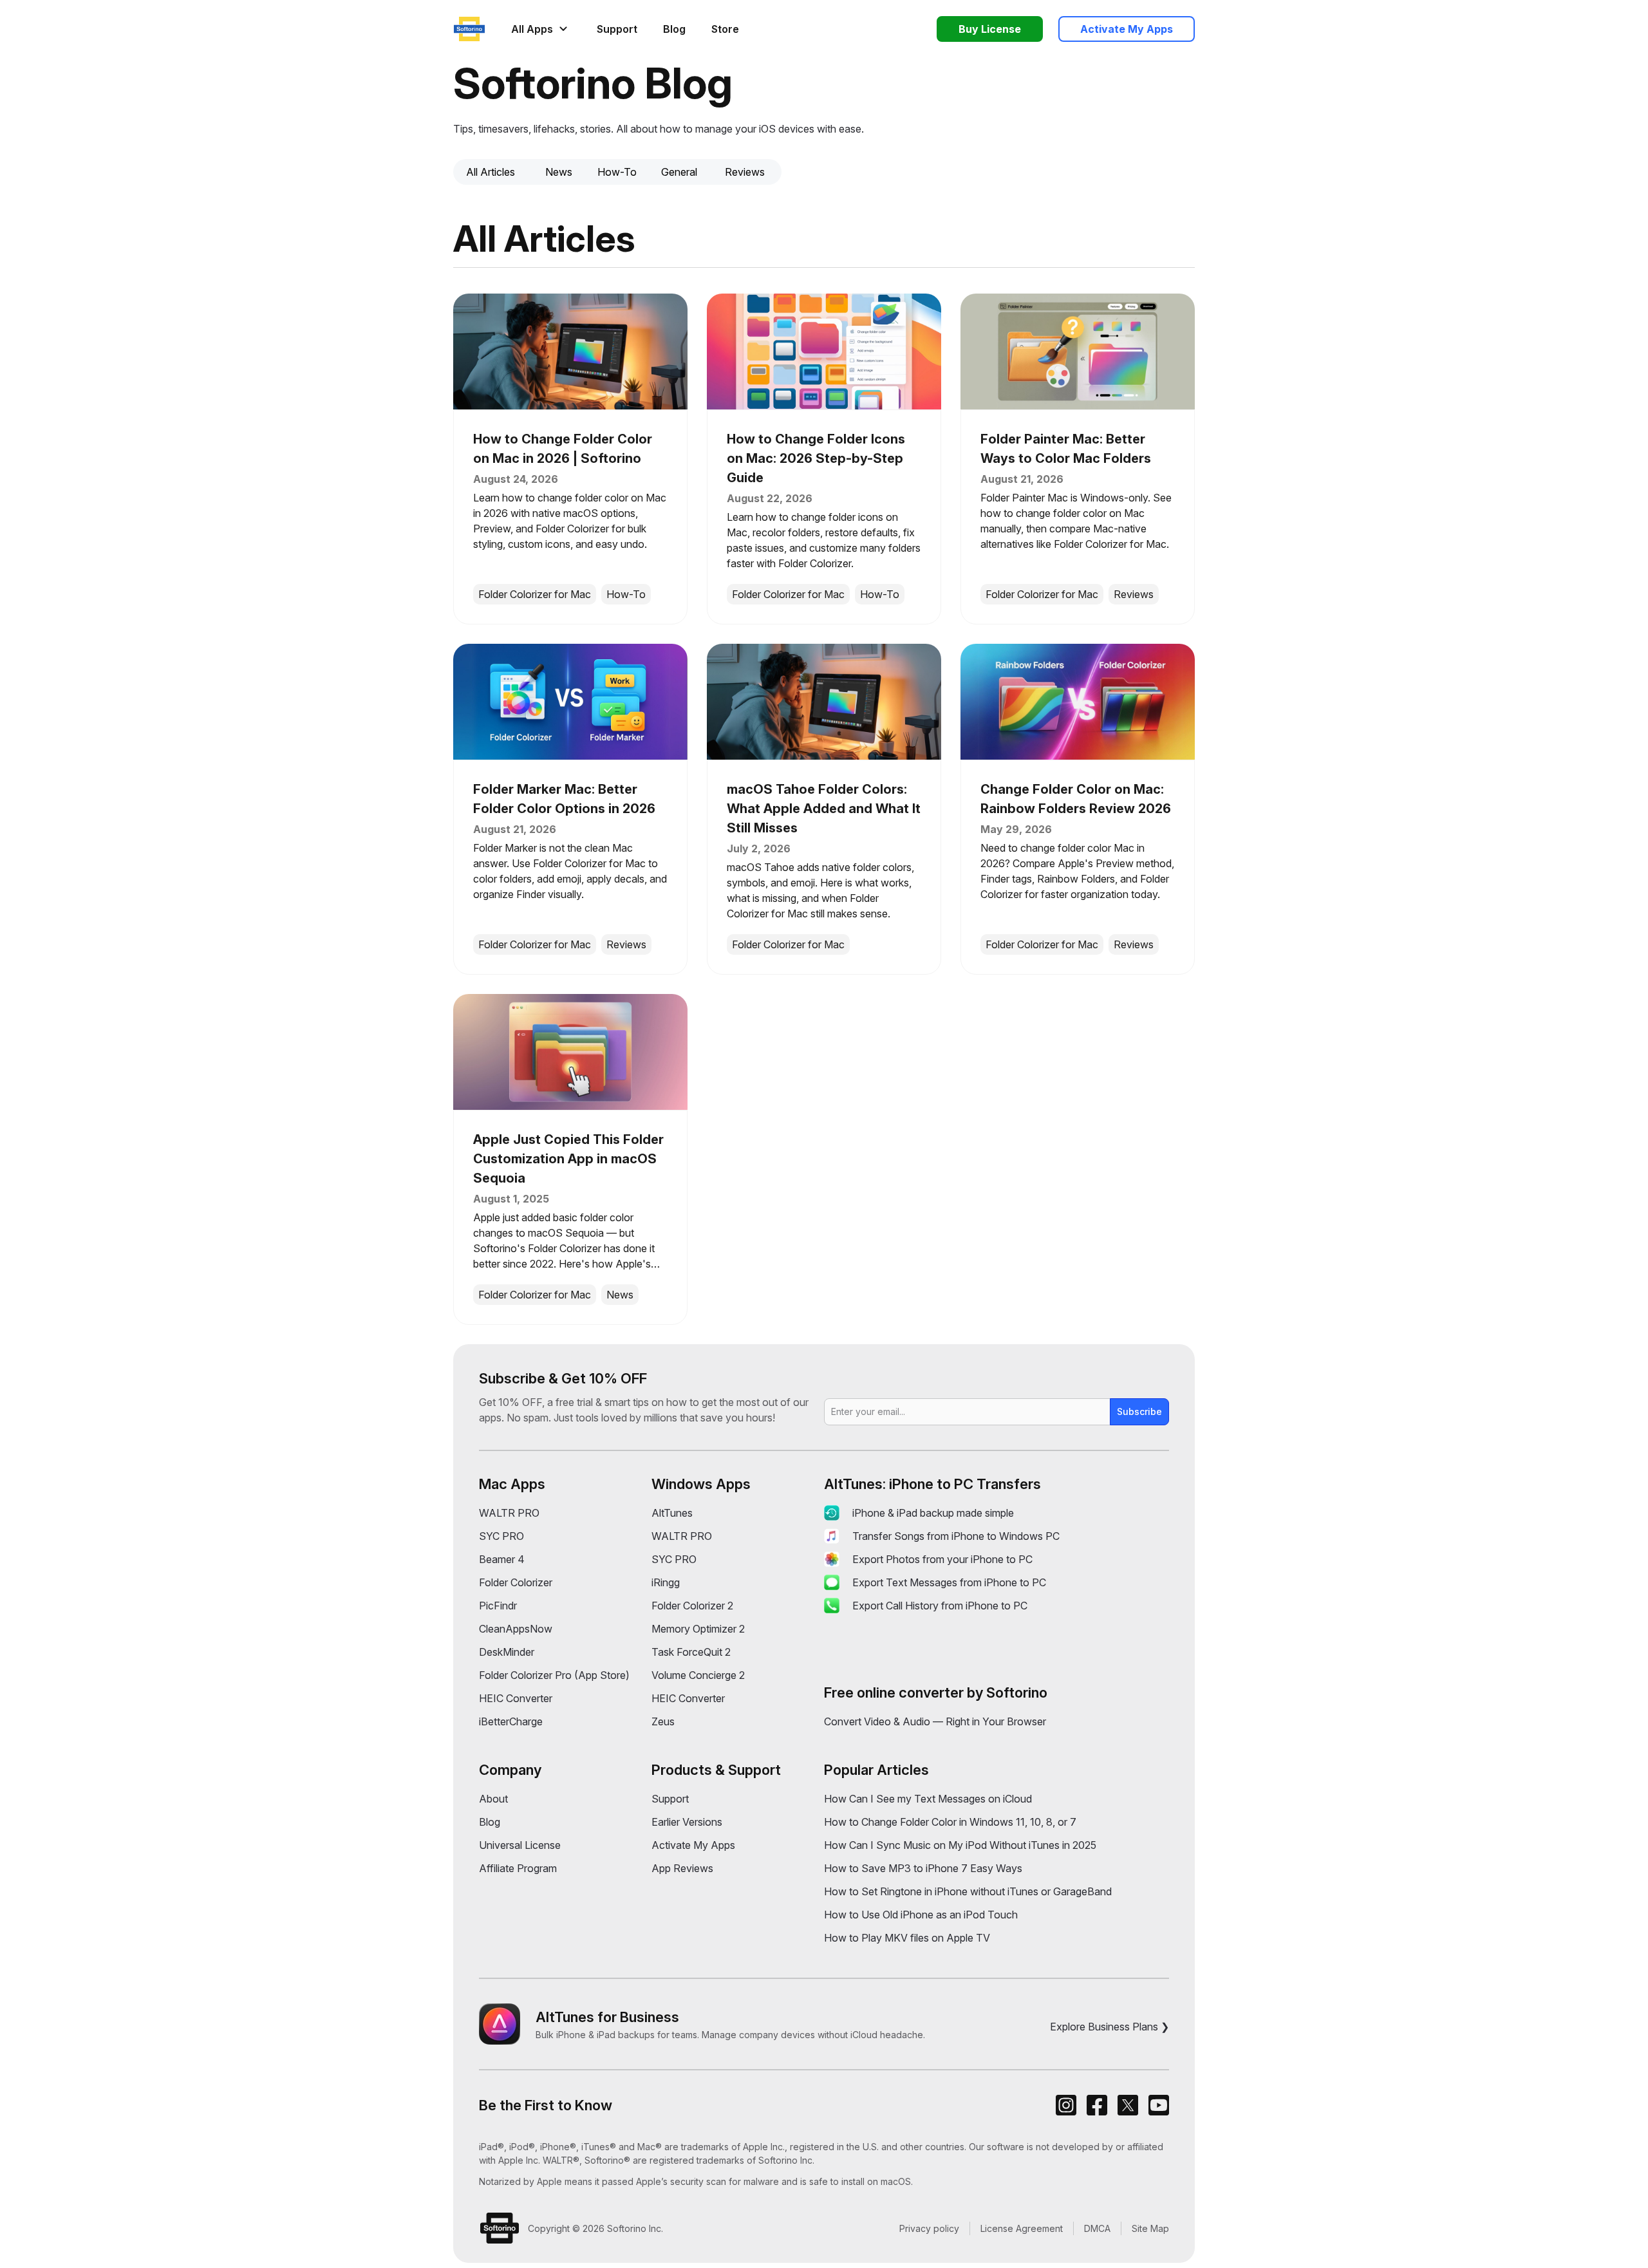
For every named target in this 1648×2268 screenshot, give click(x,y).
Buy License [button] (990, 29)
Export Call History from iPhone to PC (940, 1606)
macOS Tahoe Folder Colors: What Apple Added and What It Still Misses (824, 809)
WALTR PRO (509, 1513)
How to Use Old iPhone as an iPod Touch (921, 1915)
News (559, 172)
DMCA (1097, 2228)
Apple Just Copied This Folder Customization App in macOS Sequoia (568, 1159)
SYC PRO (501, 1536)
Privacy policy (929, 2228)
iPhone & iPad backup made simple (933, 1513)
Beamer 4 (502, 1559)
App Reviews (682, 1868)
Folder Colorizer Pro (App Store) (554, 1675)
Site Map (1150, 2228)
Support (617, 29)
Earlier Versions (687, 1822)
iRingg (666, 1582)
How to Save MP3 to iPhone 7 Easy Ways (923, 1868)
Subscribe (1139, 1411)
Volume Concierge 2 (698, 1675)
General (679, 172)
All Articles (491, 172)
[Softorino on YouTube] (1159, 2105)
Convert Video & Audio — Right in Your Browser (935, 1721)
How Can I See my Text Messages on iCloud (928, 1799)
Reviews (745, 172)
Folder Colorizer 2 (692, 1606)
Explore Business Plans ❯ (1110, 2027)
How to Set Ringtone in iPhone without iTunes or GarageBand (968, 1891)
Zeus (663, 1721)
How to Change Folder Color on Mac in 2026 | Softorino (563, 449)
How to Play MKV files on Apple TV (907, 1938)
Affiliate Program (518, 1868)
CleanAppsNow (516, 1629)
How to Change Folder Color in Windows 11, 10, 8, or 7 (950, 1822)
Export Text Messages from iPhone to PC (949, 1582)
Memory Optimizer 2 (698, 1629)
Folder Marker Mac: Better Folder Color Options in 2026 (564, 799)
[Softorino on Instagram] (1066, 2105)
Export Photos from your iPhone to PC (942, 1559)
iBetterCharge (511, 1721)
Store (725, 29)
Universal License (520, 1845)
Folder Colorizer (516, 1582)
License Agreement (1022, 2228)
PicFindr (498, 1606)
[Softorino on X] (1128, 2105)
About (493, 1799)
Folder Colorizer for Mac (535, 594)
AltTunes (672, 1513)
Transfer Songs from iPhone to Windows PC (956, 1536)
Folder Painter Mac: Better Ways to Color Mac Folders (1066, 449)
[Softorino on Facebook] (1097, 2105)
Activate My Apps (693, 1845)
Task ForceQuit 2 (691, 1652)
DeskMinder (507, 1652)
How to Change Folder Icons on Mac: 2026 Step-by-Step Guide (816, 458)
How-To (617, 172)
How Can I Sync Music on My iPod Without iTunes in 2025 (960, 1845)
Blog (674, 29)
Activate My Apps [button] (1127, 29)
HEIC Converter (516, 1698)
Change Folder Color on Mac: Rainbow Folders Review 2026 (1076, 799)
